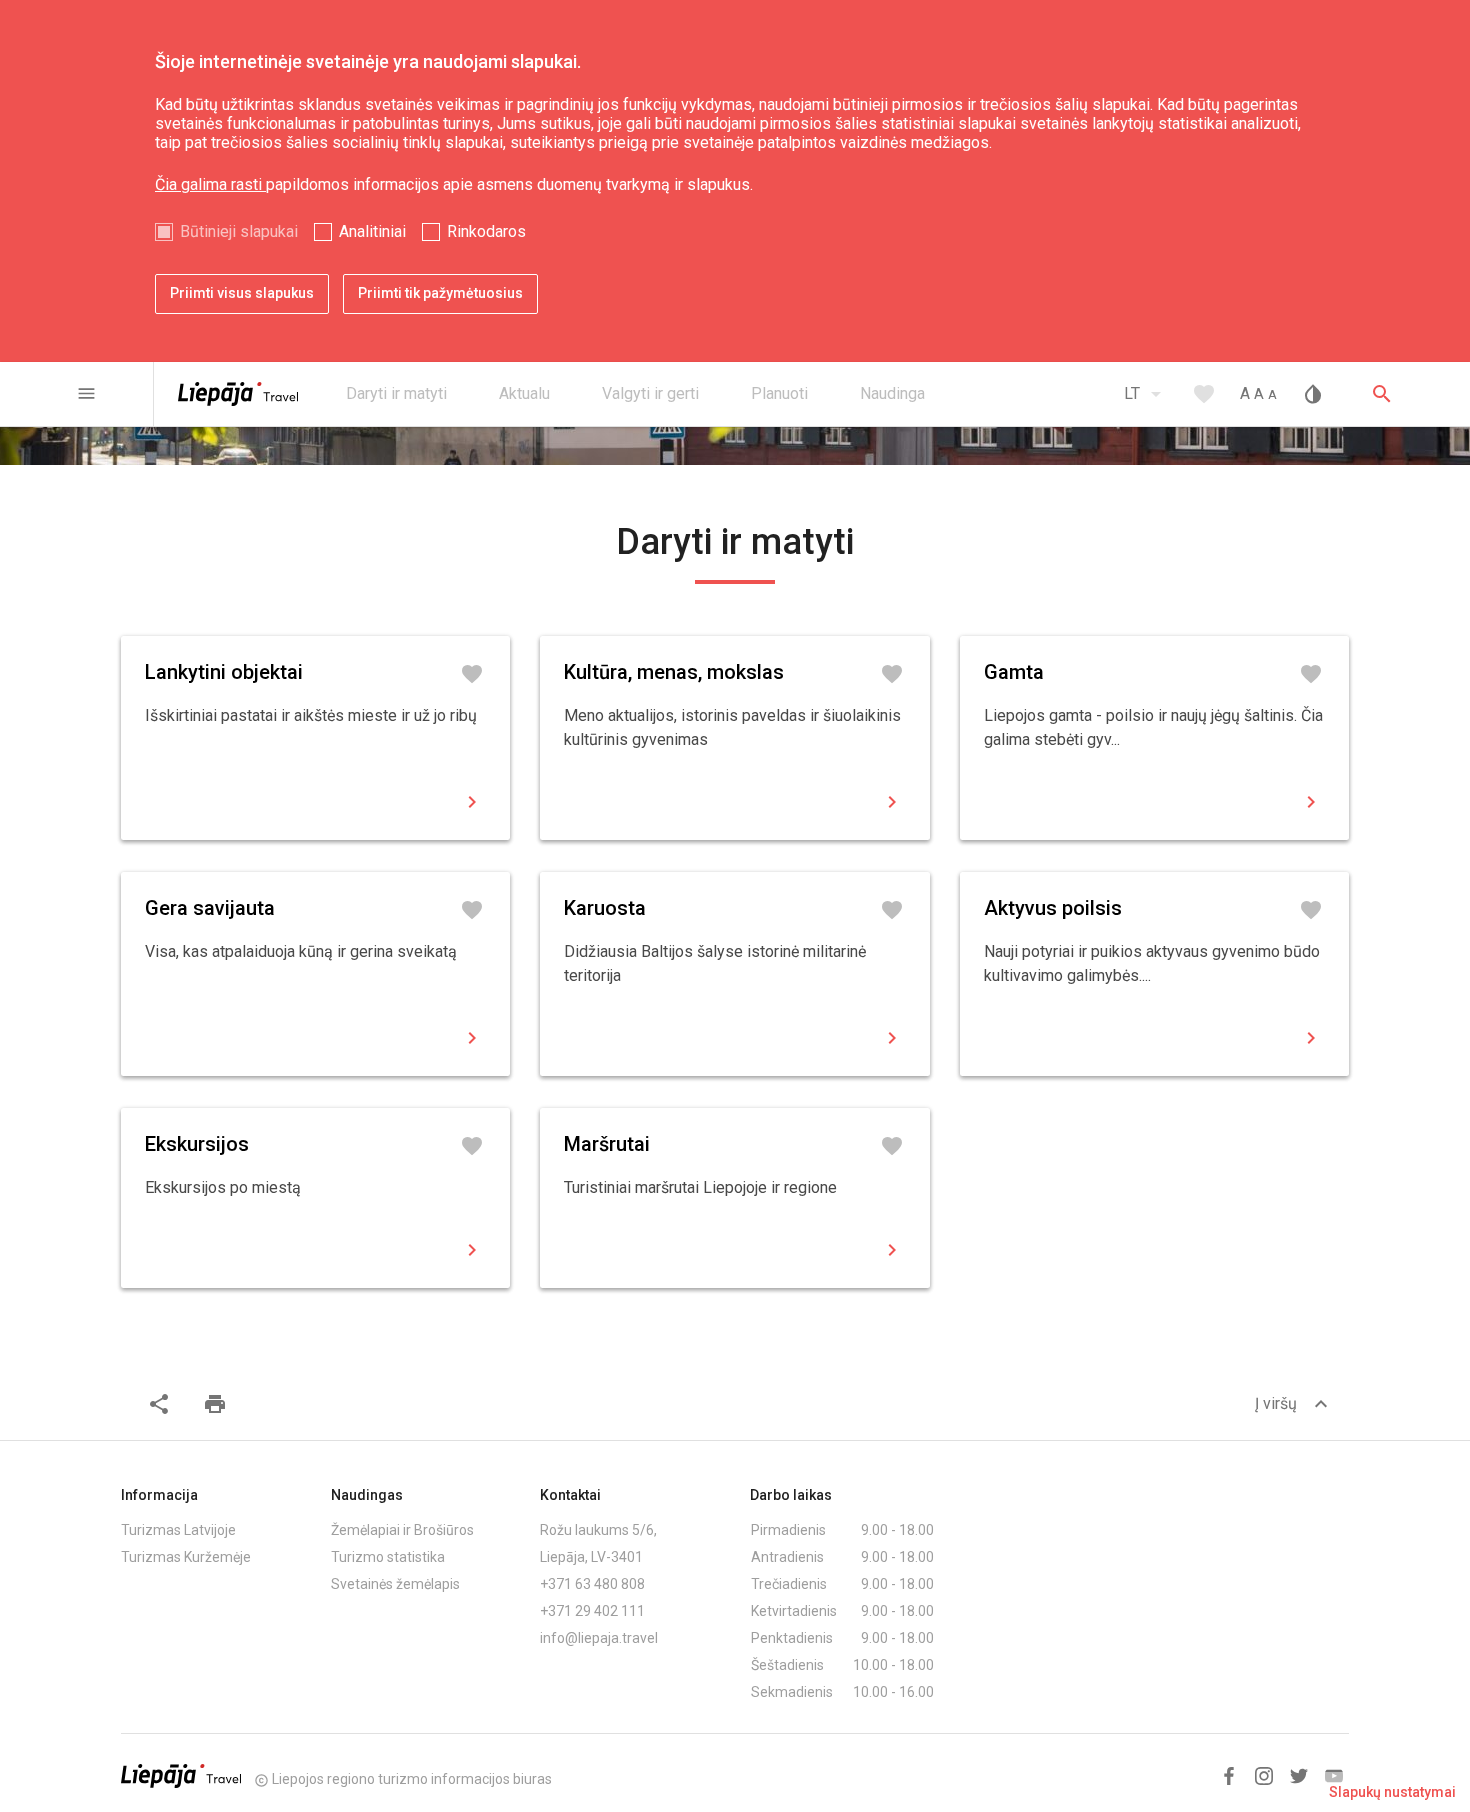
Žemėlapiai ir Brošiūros (402, 1530)
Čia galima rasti (210, 184)
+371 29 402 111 (592, 1611)
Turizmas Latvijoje (178, 1530)
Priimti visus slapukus (242, 293)
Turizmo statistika (388, 1557)
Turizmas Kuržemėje (186, 1557)
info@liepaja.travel (599, 1638)
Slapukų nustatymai (1392, 1792)
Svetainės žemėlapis (395, 1584)
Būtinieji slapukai (239, 231)
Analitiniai (372, 231)
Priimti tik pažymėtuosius (440, 293)
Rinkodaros (486, 231)
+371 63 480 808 (592, 1584)
